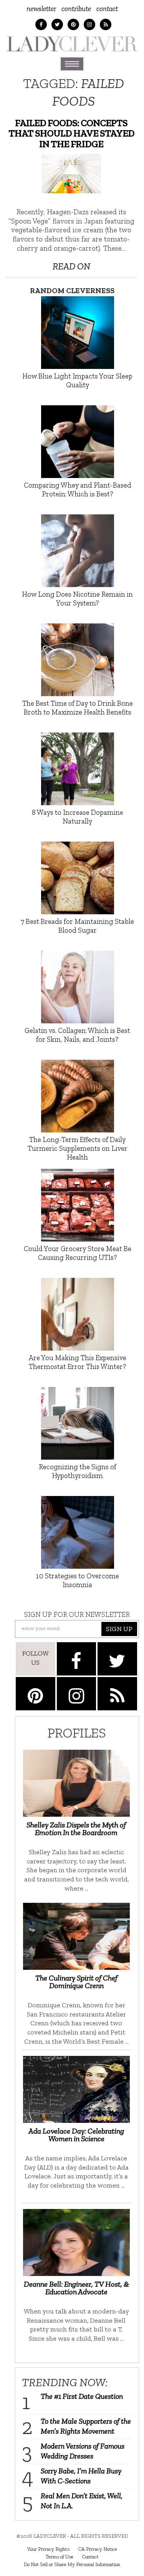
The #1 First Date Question (82, 2396)
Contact (107, 9)
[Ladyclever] (72, 44)
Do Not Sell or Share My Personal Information (72, 2564)
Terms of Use (59, 2556)
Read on (71, 266)
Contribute (76, 9)
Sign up (119, 1629)
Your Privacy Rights (48, 2549)
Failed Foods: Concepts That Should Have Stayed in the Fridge (71, 134)
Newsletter (41, 9)
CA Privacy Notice (98, 2549)
